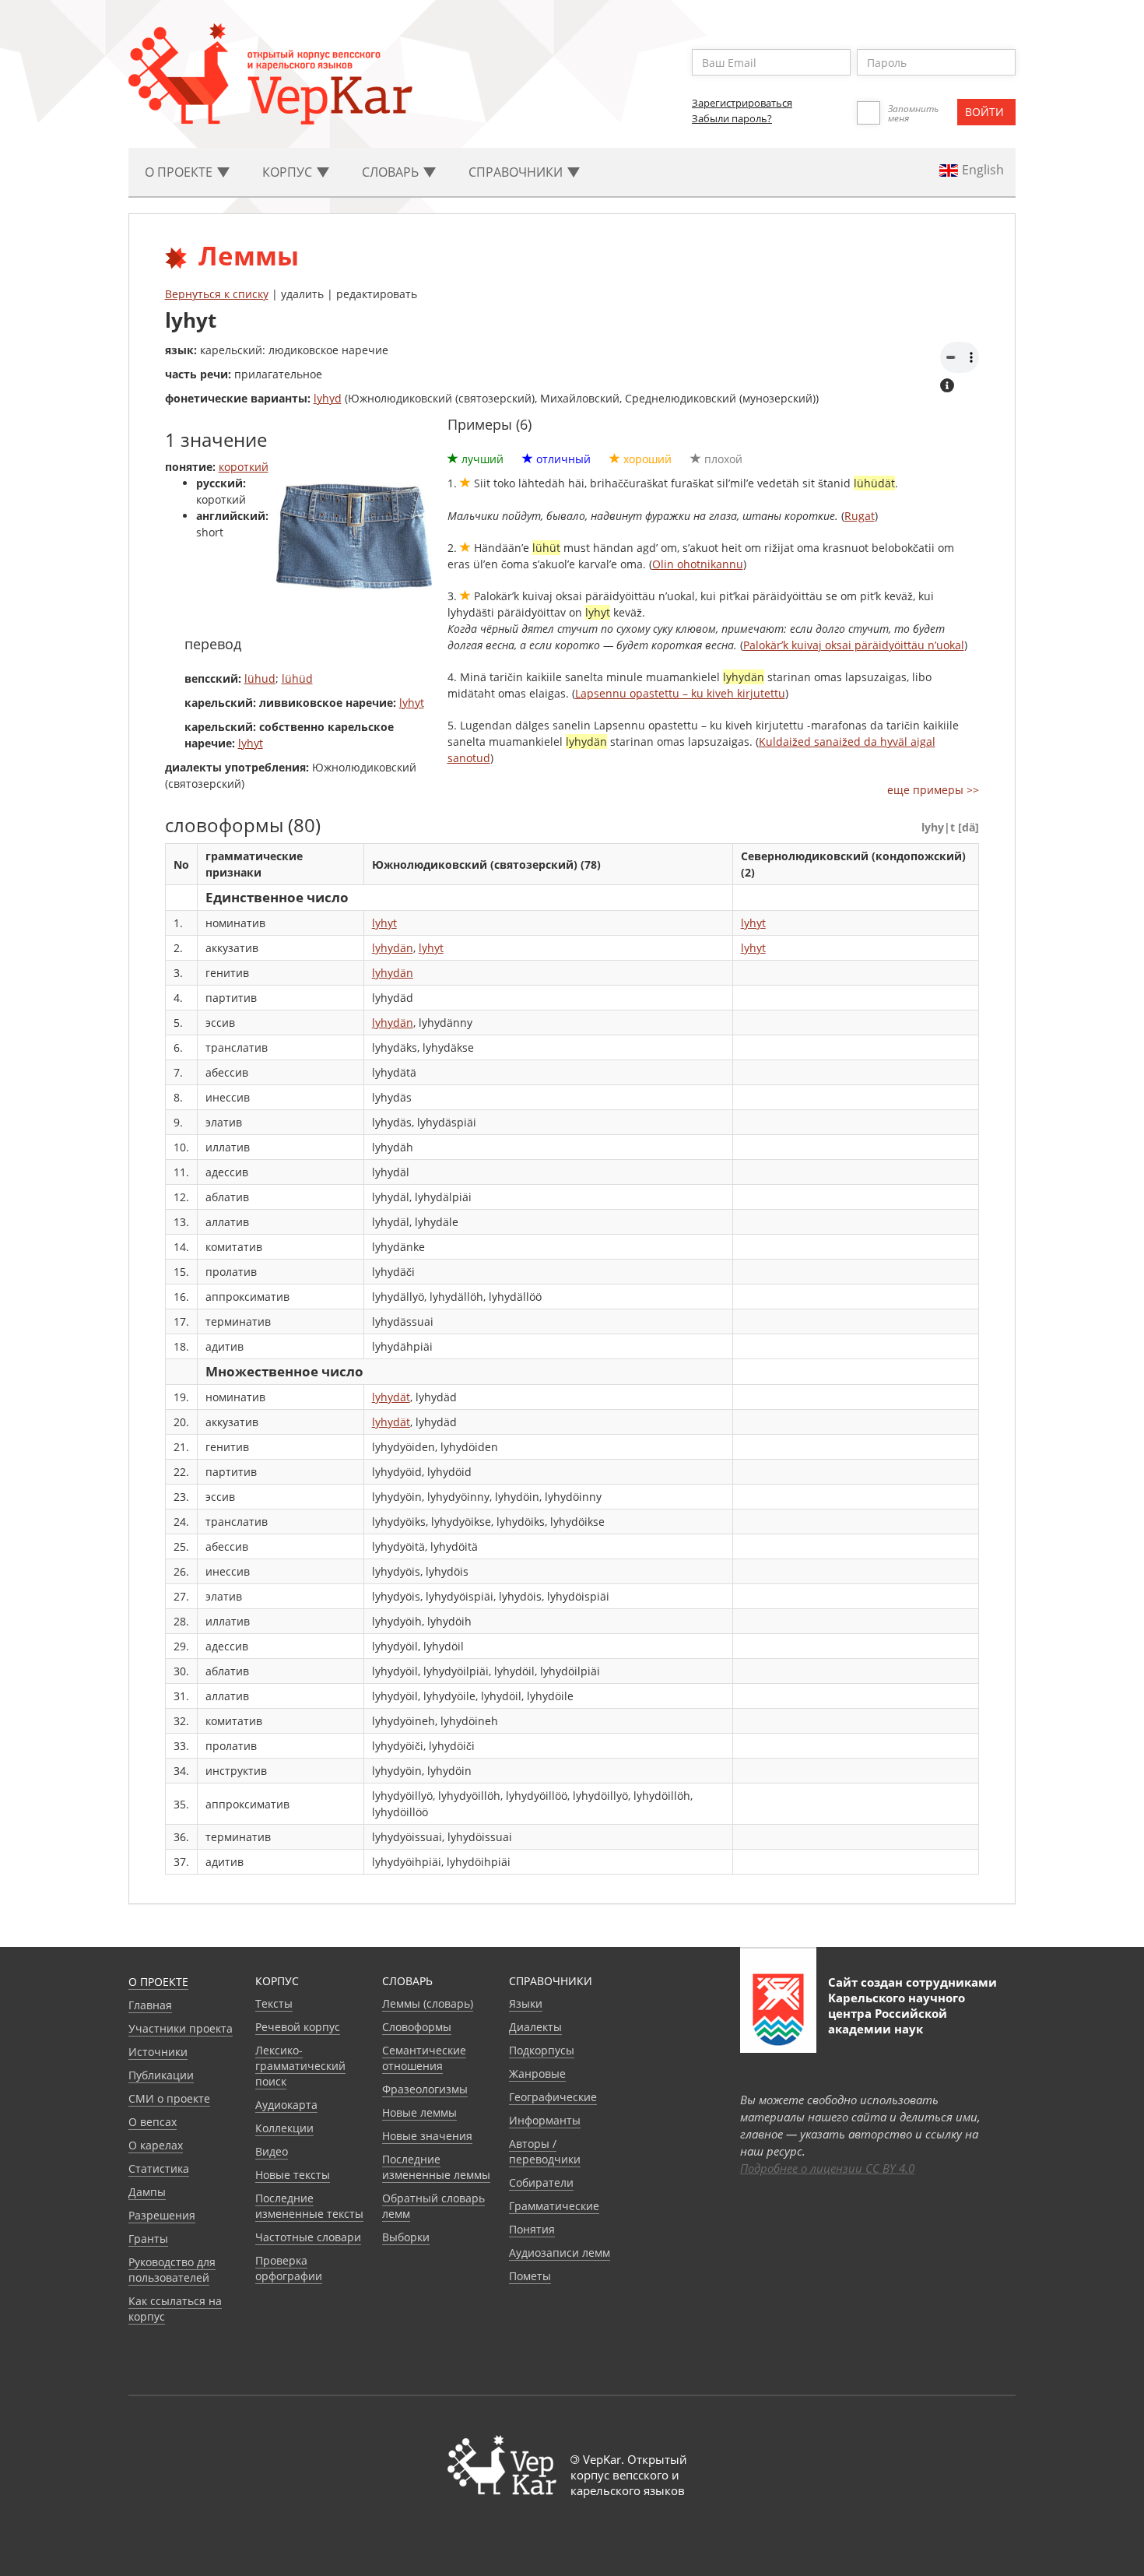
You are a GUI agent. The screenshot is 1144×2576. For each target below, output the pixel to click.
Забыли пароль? (732, 118)
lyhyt (412, 703)
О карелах (156, 2145)
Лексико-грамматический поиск (300, 2066)
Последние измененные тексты (309, 2206)
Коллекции (284, 2128)
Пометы (530, 2276)
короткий (244, 467)
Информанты (545, 2120)
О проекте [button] (180, 172)
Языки (526, 2003)
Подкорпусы (542, 2050)
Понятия (532, 2229)
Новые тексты (293, 2175)
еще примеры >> (933, 790)
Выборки (406, 2237)
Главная (150, 2005)
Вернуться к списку (217, 294)
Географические (553, 2097)
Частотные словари (308, 2237)
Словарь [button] (392, 172)
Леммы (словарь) (428, 2003)
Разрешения (162, 2215)
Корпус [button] (289, 172)
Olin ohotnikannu (698, 564)
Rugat (860, 516)
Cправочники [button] (517, 172)
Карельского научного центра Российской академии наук (897, 2013)
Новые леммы (419, 2112)
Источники (158, 2052)
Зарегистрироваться (742, 103)
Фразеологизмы (425, 2089)
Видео (272, 2151)
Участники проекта (181, 2028)
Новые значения (427, 2136)
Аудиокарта (286, 2105)
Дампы (147, 2192)
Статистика (159, 2168)
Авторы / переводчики (545, 2151)
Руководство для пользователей (172, 2270)
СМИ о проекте (169, 2098)
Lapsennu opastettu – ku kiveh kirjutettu (680, 693)
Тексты (274, 2003)
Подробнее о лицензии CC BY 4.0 (827, 2168)
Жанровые (537, 2073)
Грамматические (554, 2206)
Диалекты (535, 2027)
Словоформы (417, 2027)
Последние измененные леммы (436, 2167)
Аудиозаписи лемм (560, 2253)
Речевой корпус (298, 2027)
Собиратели (541, 2182)
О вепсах (153, 2122)
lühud (260, 678)
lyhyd (328, 398)
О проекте (158, 1982)
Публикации (161, 2075)
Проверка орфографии (289, 2268)
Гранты (148, 2239)
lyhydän (393, 948)
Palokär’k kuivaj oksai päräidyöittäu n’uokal (854, 645)
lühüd (297, 678)
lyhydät (391, 1397)
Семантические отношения (424, 2058)
